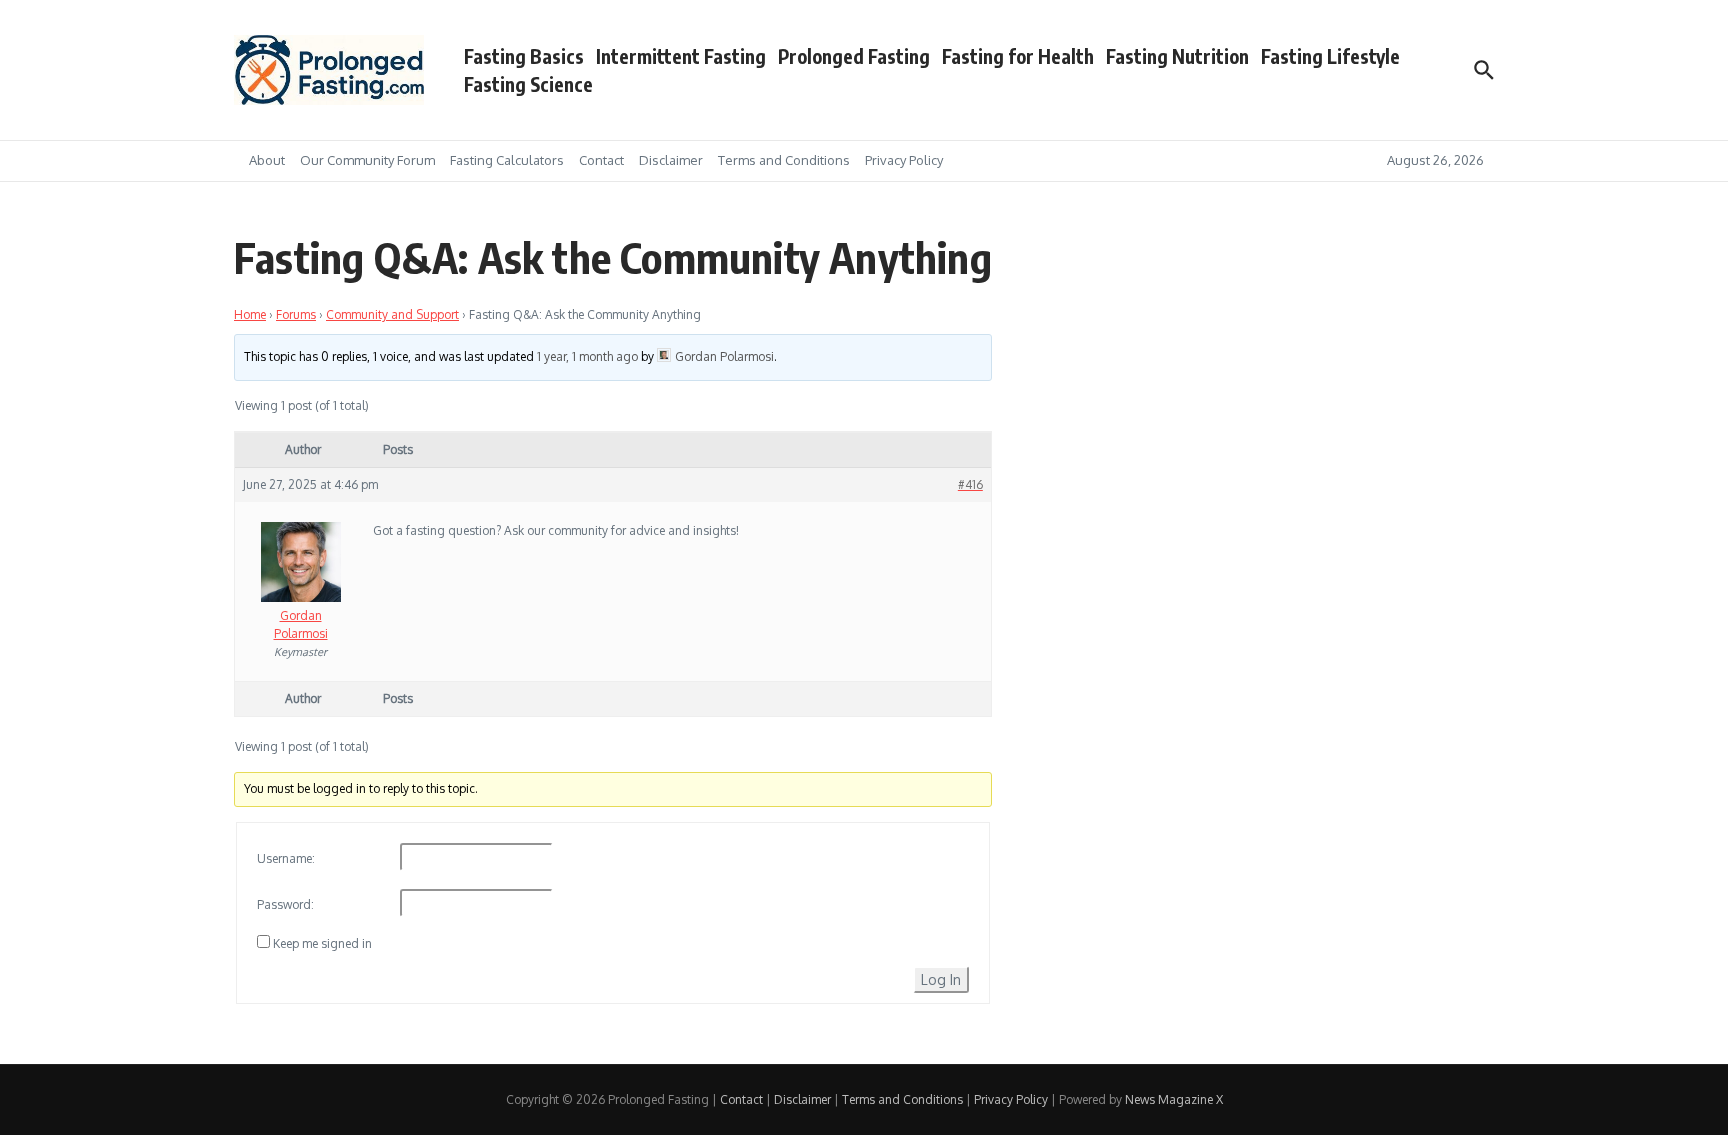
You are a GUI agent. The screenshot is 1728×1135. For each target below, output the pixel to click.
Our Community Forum (367, 160)
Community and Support (392, 314)
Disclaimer (671, 160)
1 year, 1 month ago (587, 356)
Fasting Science (528, 84)
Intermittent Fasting (681, 56)
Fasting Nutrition (1177, 56)
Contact (601, 160)
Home (250, 314)
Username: (286, 858)
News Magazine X (1174, 1099)
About (267, 160)
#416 (970, 484)
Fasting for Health (1018, 56)
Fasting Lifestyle (1330, 56)
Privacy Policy (904, 160)
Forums (296, 314)
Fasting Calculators (507, 160)
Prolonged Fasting (854, 56)
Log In (941, 979)
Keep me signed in (322, 943)
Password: (285, 904)
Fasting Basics (524, 56)
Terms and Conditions (784, 160)
